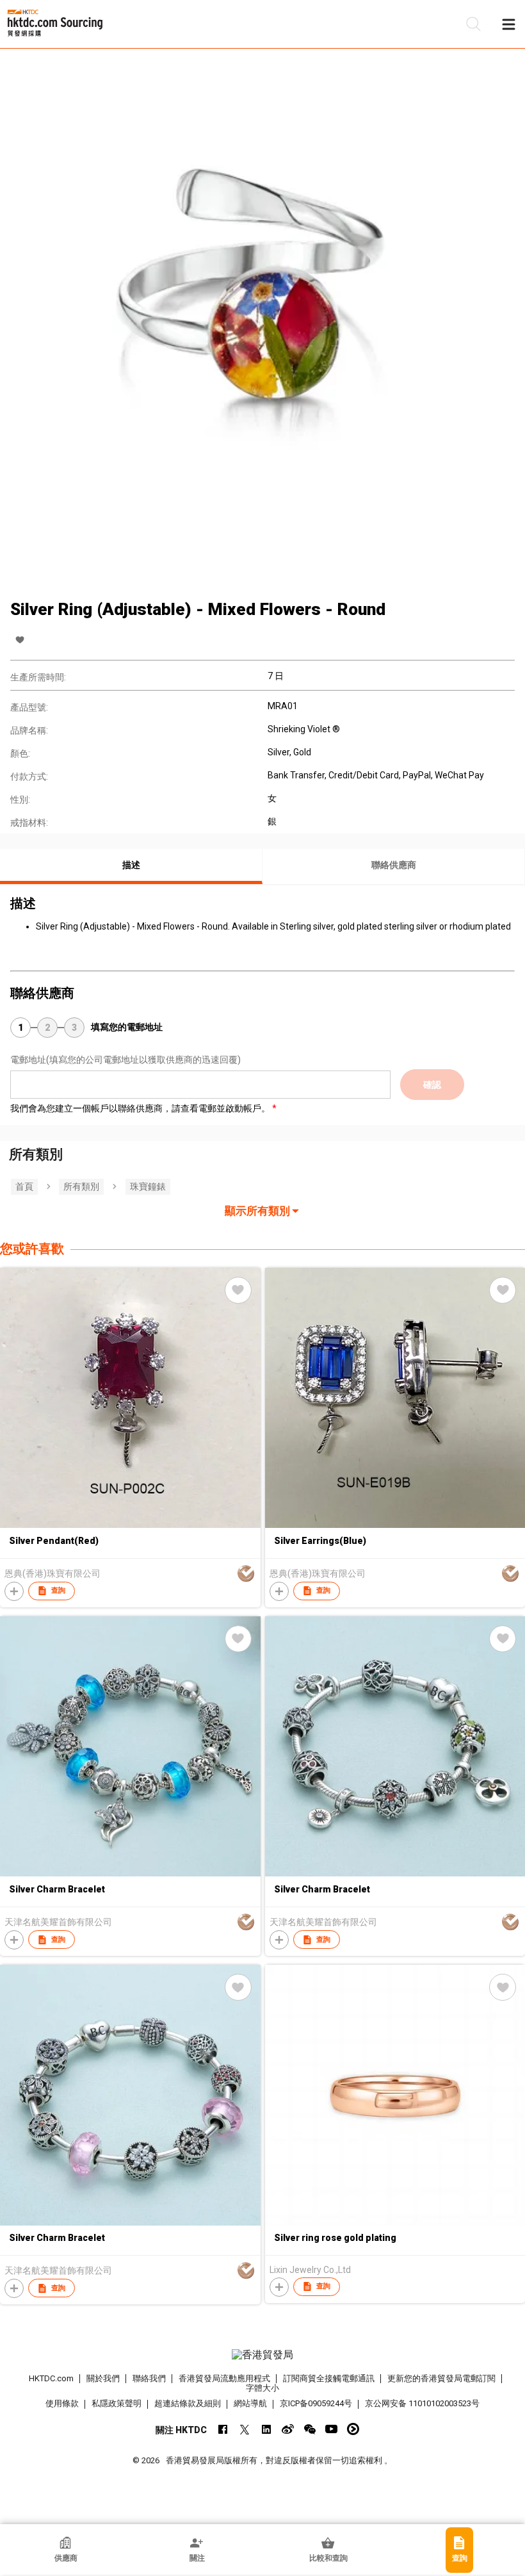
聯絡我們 (149, 2378)
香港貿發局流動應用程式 (224, 2378)
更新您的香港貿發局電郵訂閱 (441, 2378)
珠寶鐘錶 (148, 1186)
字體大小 (262, 2388)
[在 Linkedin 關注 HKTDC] (266, 2429)
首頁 (24, 1186)
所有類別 (81, 1186)
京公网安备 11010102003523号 (422, 2403)
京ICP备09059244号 (316, 2403)
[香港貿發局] (263, 2355)
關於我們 (103, 2378)
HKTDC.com (51, 2378)
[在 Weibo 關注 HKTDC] (288, 2429)
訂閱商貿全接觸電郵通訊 (329, 2378)
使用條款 (62, 2403)
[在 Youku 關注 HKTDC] (353, 2429)
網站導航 (250, 2403)
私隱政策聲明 (117, 2403)
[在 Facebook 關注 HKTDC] (222, 2429)
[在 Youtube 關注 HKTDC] (331, 2429)
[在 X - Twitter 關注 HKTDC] (244, 2429)
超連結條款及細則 (188, 2403)
